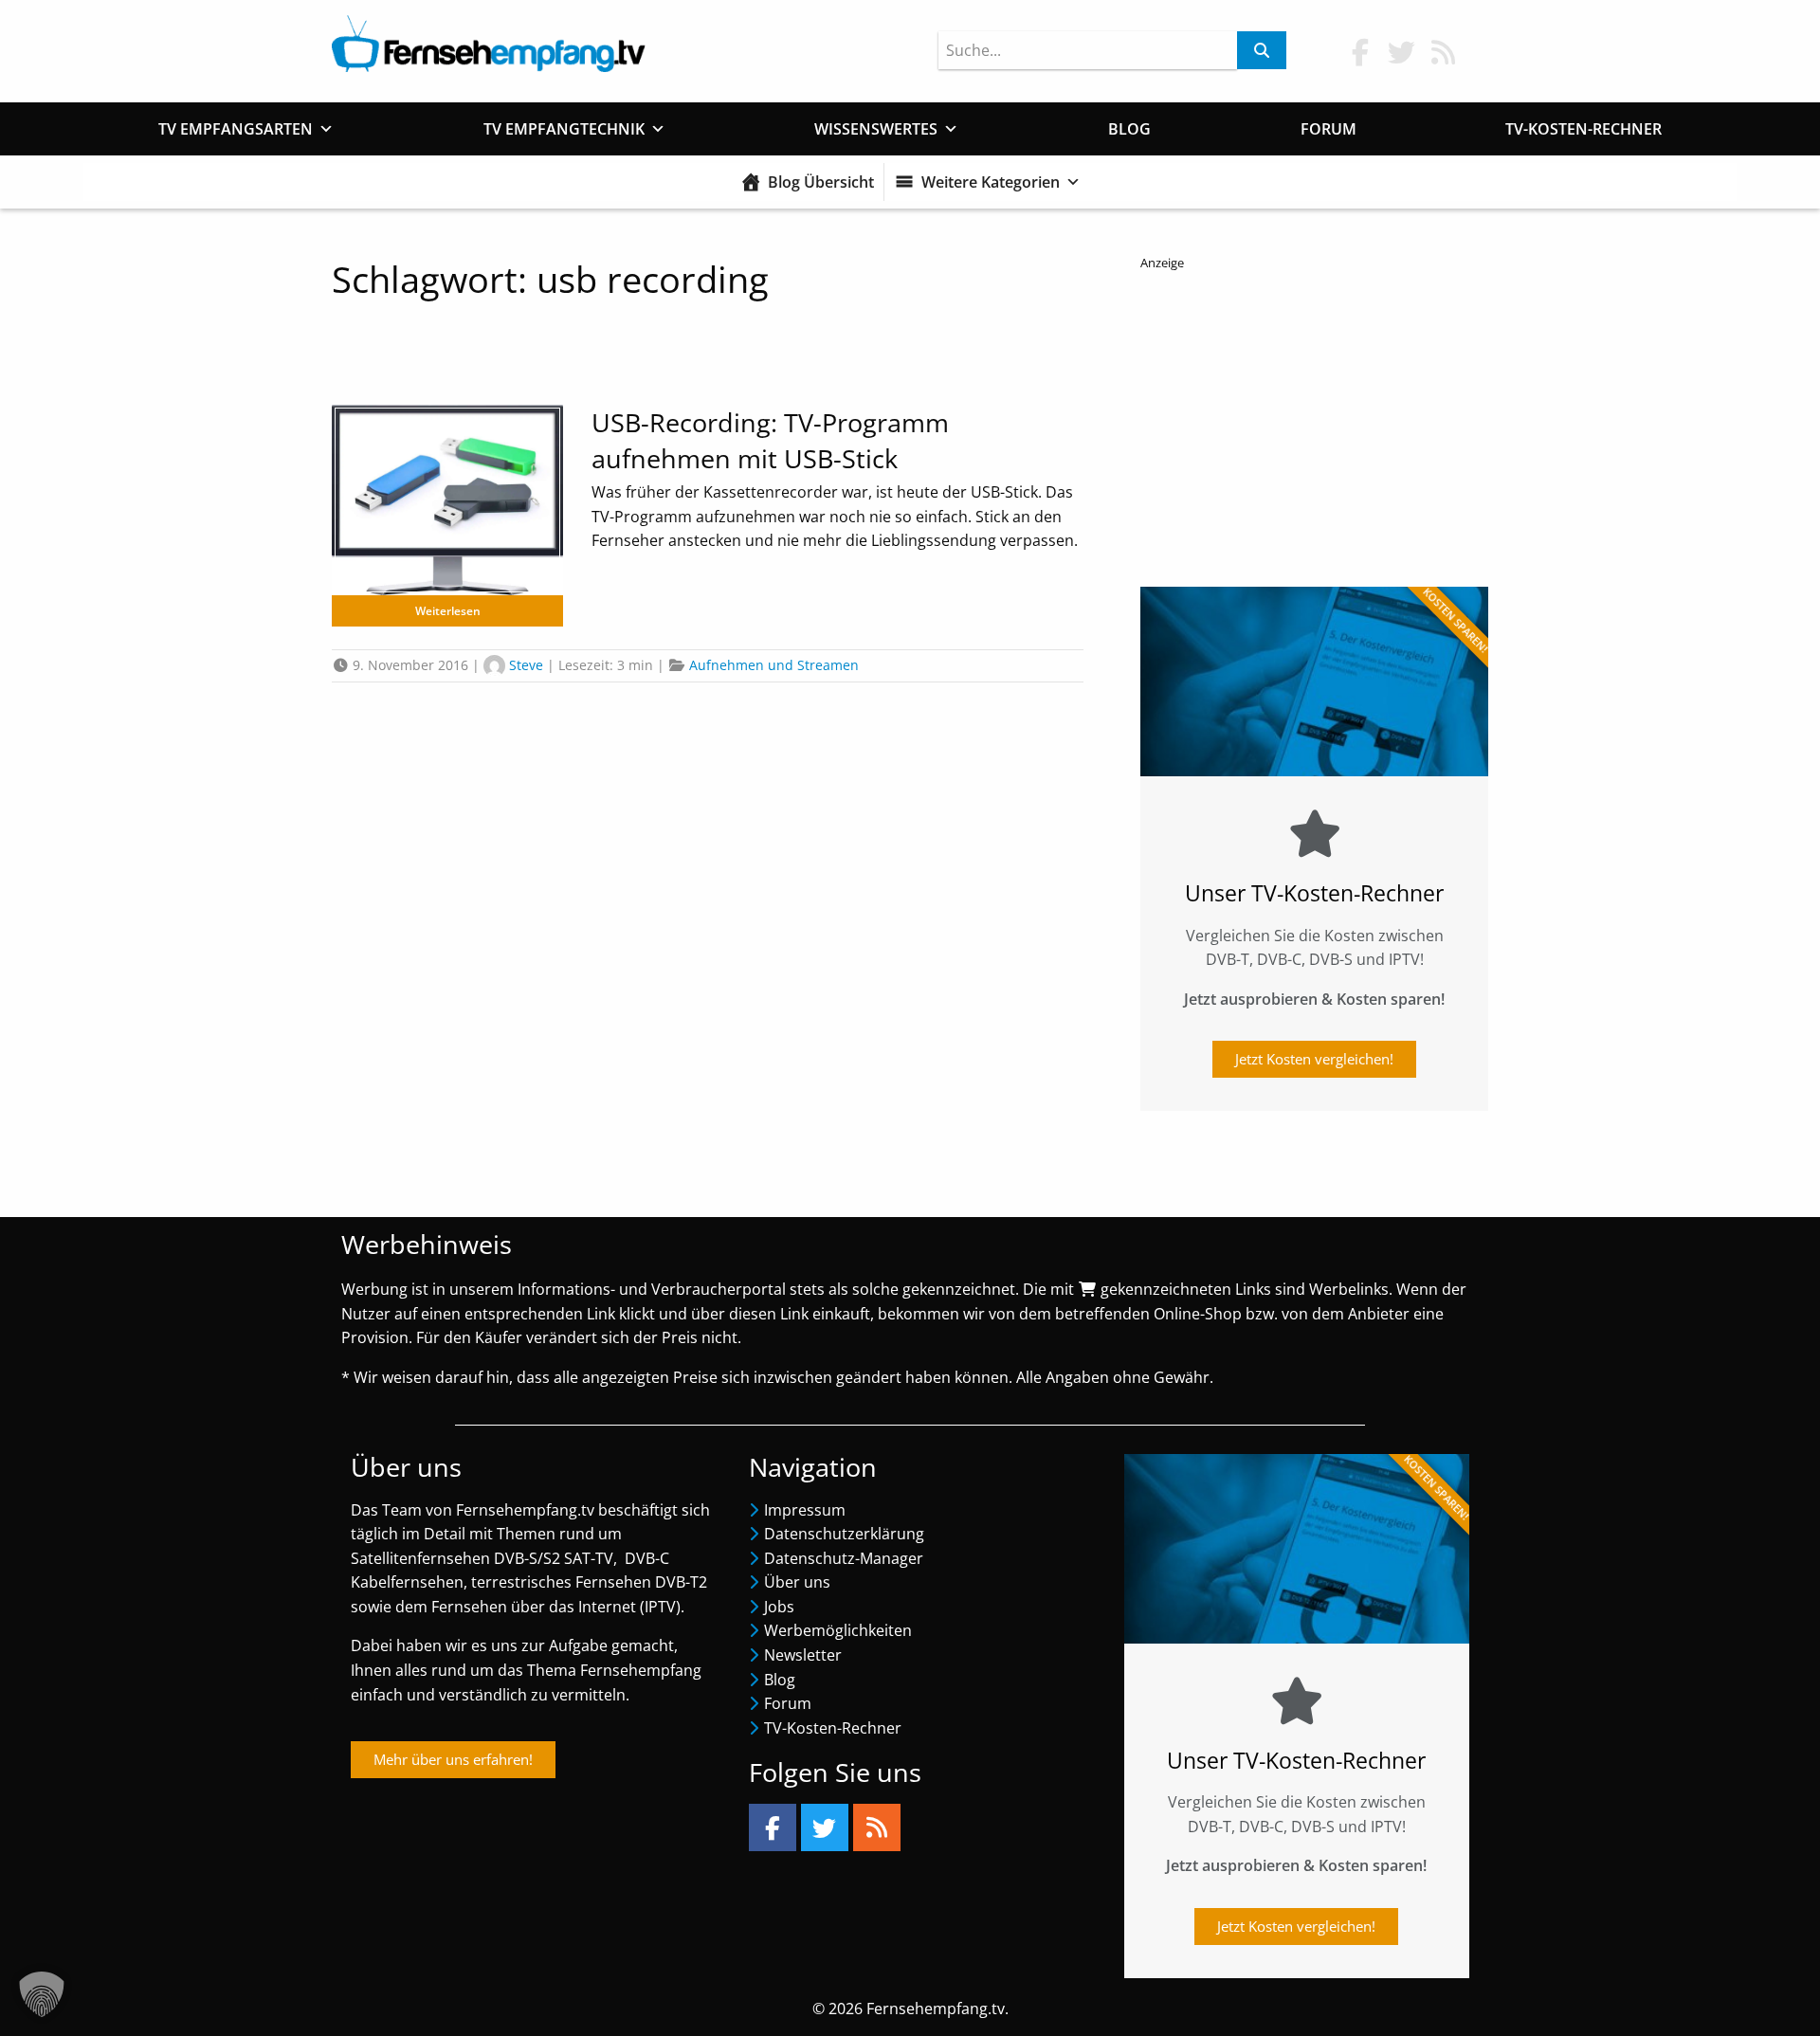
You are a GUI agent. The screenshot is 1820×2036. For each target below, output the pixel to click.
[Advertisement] (1314, 424)
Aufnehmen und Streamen (774, 665)
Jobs (779, 1607)
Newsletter (803, 1655)
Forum (1329, 129)
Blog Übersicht (821, 182)
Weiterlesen (448, 611)
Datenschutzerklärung (844, 1534)
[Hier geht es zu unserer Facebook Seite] (1360, 52)
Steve (526, 665)
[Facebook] (773, 1827)
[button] (42, 1994)
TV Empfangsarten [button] (236, 129)
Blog (1129, 129)
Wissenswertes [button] (876, 129)
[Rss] (877, 1827)
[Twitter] (825, 1827)
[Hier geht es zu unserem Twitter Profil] (1402, 52)
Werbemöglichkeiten (838, 1630)
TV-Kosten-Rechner (1583, 129)
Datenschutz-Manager (844, 1558)
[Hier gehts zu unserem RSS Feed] (1444, 52)
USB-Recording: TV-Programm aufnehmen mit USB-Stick (770, 440)
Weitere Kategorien (991, 182)
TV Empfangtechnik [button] (564, 129)
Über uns (797, 1582)
